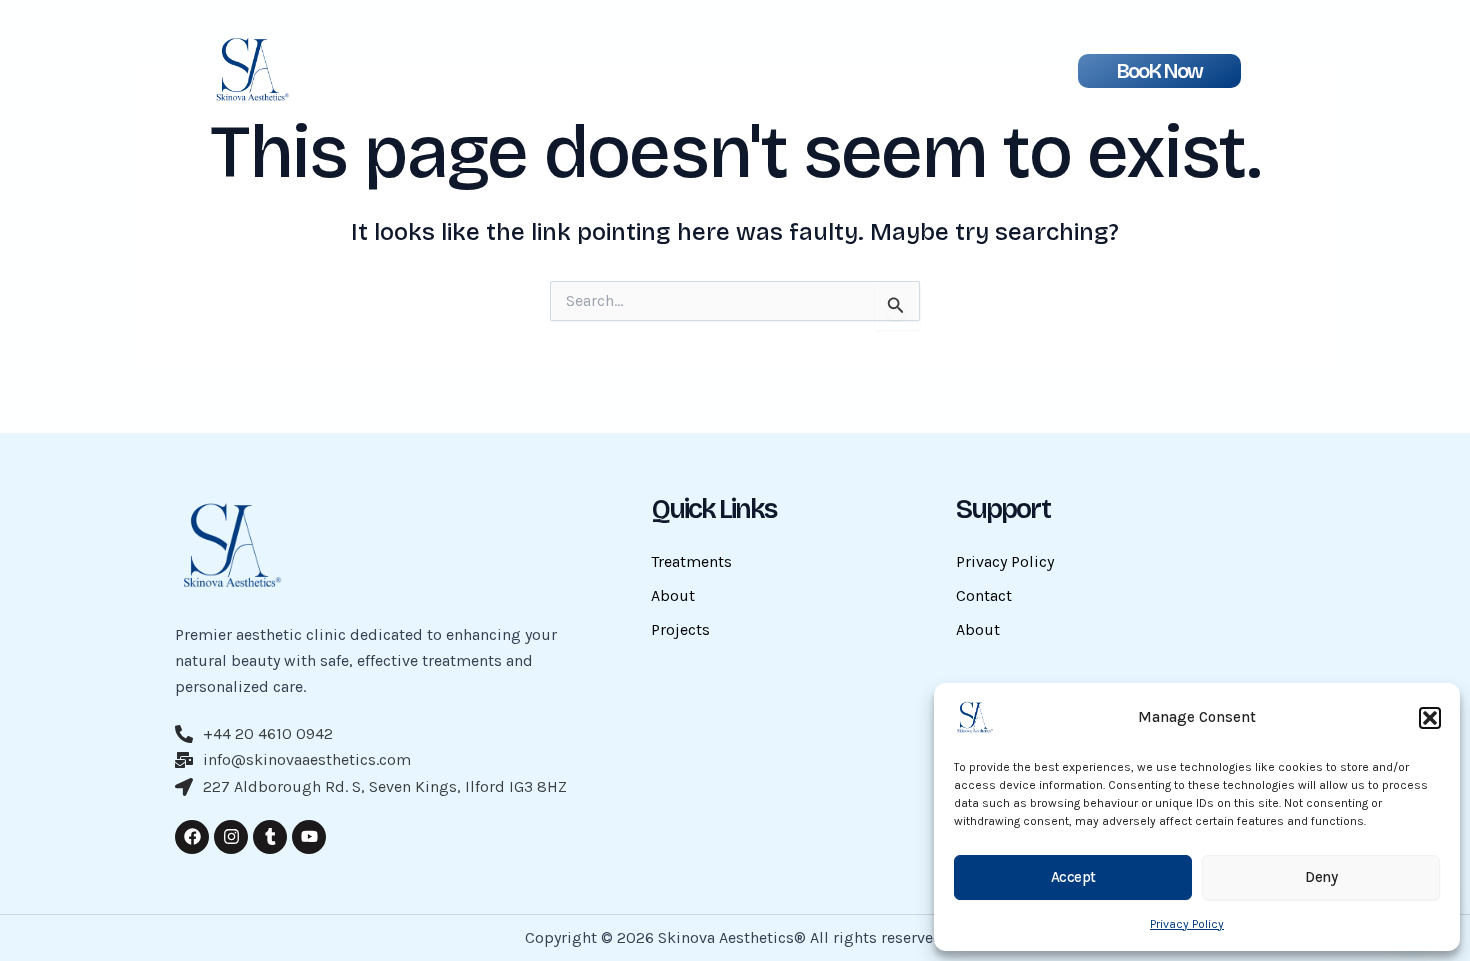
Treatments (691, 561)
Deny (1321, 877)
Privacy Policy (1187, 924)
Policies (861, 77)
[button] (1430, 718)
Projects (648, 77)
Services (789, 77)
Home (523, 77)
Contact (984, 595)
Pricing (719, 77)
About (581, 77)
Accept (1073, 877)
